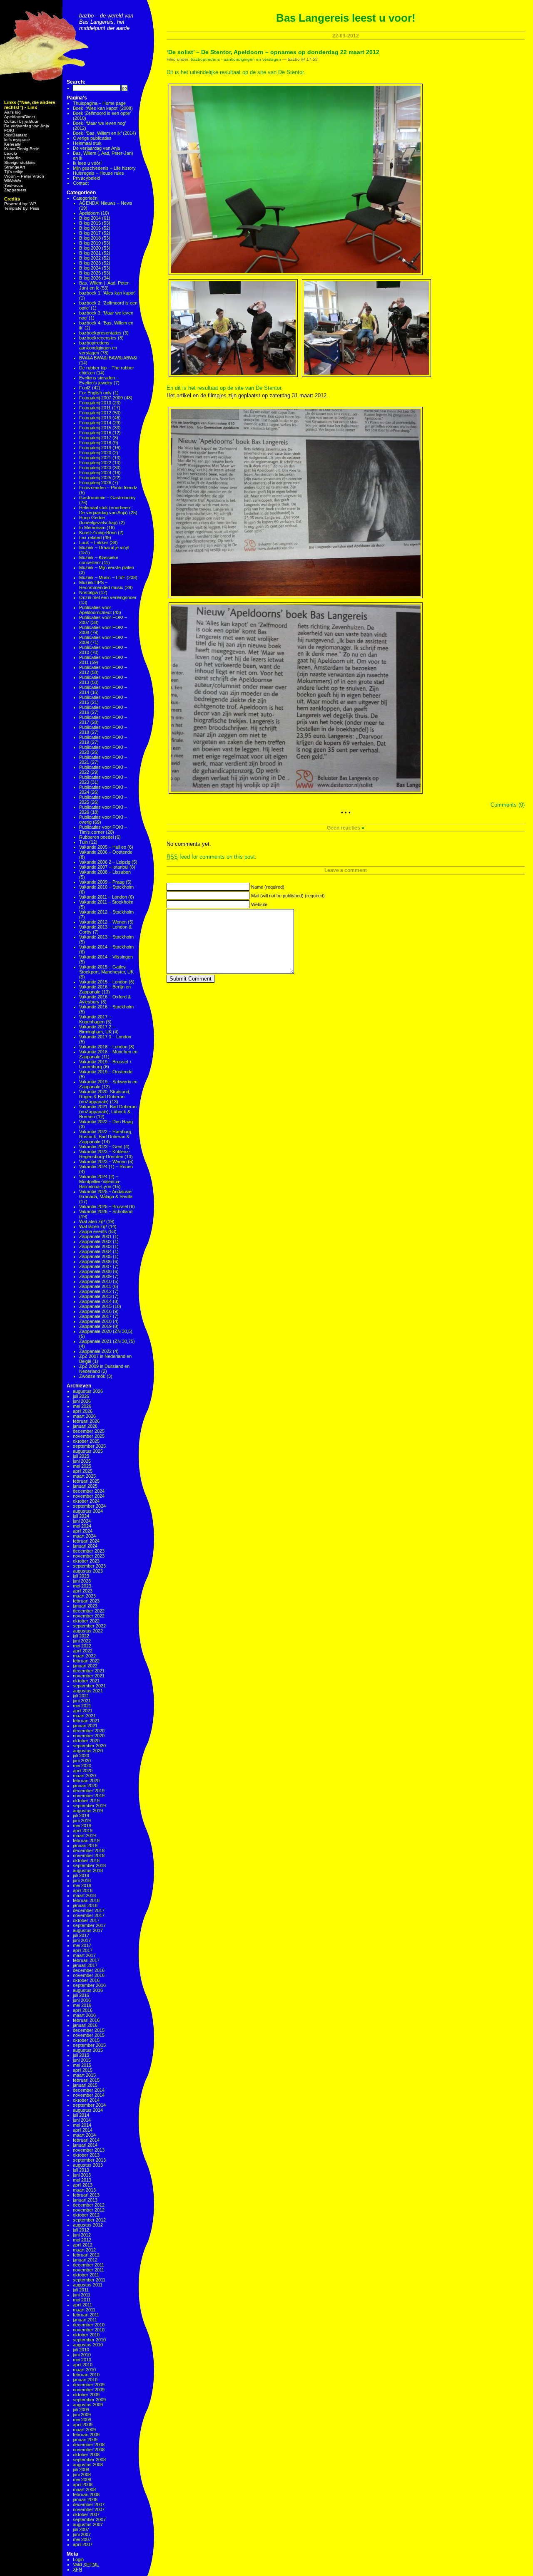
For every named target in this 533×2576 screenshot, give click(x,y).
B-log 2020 (90, 248)
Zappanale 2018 (95, 1321)
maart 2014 (84, 2135)
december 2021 (89, 1671)
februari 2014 (86, 2140)
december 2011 (88, 2265)
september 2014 (89, 2105)
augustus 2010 (88, 2345)
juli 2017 (81, 1935)
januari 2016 (85, 2025)
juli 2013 (81, 2170)
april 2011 (82, 2305)
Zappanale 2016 (95, 1311)
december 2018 (89, 1850)
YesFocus (14, 185)
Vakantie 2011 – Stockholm (106, 902)
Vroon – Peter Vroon (24, 176)
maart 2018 (84, 1895)
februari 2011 (86, 2315)
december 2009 (89, 2385)
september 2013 (89, 2160)
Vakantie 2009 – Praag (102, 882)
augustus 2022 (88, 1631)
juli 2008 (81, 2469)
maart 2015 (84, 2075)
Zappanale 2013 (95, 1296)
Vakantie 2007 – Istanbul (104, 867)
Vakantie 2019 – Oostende (106, 1072)
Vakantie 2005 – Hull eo (103, 847)
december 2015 (89, 2030)
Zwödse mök (92, 1376)
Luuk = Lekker (94, 542)
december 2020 (89, 1731)
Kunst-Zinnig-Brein (22, 149)
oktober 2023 (86, 1561)
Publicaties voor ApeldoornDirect (95, 610)
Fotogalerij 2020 (95, 453)
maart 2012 (84, 2250)
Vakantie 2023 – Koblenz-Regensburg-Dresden (105, 1154)
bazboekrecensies (98, 338)
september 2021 (89, 1686)
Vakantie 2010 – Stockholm (106, 887)
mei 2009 (82, 2420)
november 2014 (89, 2095)
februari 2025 (86, 1481)
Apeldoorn (89, 213)
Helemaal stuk (87, 143)
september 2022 (89, 1626)
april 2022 (83, 1651)
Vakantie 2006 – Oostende (106, 852)
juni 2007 (82, 2534)
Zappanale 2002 (95, 1241)
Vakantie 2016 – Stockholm (106, 1007)
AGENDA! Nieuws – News (106, 203)
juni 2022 (82, 1641)
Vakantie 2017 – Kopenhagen (95, 1019)
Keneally (12, 144)
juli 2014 (81, 2115)
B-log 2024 (90, 268)
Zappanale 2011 (95, 1286)
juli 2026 (81, 1396)
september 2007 (89, 2519)
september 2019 (89, 1806)
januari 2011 (85, 2320)
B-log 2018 (90, 238)
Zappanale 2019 (95, 1326)
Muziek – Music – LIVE (102, 577)
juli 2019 (81, 1816)
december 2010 (89, 2325)
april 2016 (83, 2010)
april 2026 (83, 1411)
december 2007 (89, 2504)
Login (78, 2559)
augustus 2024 (88, 1511)
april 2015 (83, 2070)
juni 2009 (82, 2415)
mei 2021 (82, 1706)
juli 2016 (81, 1995)
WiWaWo (13, 181)
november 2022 (89, 1616)
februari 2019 (86, 1840)
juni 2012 (82, 2235)
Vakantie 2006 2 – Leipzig (105, 862)
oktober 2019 (86, 1801)
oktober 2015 (86, 2040)
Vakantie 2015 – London (103, 982)
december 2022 (89, 1611)
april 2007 (83, 2544)
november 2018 (89, 1855)
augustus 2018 (88, 1870)
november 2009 (89, 2390)
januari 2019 (85, 1845)
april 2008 (83, 2484)
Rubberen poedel (96, 837)
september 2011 (89, 2280)
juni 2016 (82, 2000)
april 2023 (83, 1591)
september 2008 (89, 2460)
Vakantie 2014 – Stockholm (106, 947)
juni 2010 (82, 2355)
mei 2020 (82, 1766)
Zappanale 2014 (95, 1301)
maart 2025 (84, 1476)
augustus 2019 (88, 1811)
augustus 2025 (88, 1451)
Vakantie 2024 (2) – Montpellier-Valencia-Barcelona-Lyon (100, 1181)
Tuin (83, 842)
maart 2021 (84, 1716)
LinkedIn (12, 158)
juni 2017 (82, 1940)
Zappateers (15, 190)
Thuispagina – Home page (99, 103)
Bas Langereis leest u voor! (346, 18)
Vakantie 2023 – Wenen (103, 1162)
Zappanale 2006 (95, 1261)
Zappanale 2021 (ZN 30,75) (107, 1341)
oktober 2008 (86, 2455)
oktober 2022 (86, 1621)
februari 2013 (86, 2195)
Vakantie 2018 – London (103, 1047)
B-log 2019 (90, 243)
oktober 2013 (86, 2155)
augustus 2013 (88, 2165)
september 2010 (89, 2340)
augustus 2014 (88, 2110)
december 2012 (89, 2205)
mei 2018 (82, 1885)
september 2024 (89, 1506)
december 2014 (89, 2090)
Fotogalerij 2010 (95, 403)
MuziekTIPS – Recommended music (101, 585)
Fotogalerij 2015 (95, 428)
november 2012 (89, 2210)
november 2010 (89, 2330)
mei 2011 (82, 2300)
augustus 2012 (88, 2225)
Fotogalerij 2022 (95, 463)
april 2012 (83, 2245)
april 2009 (83, 2425)
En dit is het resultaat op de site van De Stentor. (225, 388)
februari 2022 (86, 1661)
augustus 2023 (88, 1571)
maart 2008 (84, 2489)
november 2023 (89, 1556)
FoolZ (85, 388)
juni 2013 (82, 2175)
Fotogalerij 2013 (95, 418)
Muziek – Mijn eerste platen (107, 567)
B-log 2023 (90, 263)
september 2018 (89, 1865)
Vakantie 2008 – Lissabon (105, 872)
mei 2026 (82, 1406)
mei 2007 (82, 2539)
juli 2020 (81, 1756)
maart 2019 (84, 1835)
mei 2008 (82, 2479)
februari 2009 (86, 2435)
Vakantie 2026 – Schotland (106, 1211)
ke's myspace (17, 140)
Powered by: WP (20, 204)
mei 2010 (82, 2360)
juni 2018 (82, 1880)
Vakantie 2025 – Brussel (103, 1206)
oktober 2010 (86, 2335)
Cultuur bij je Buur (21, 121)
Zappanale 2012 (95, 1291)
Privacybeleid (86, 178)
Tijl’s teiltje (14, 172)
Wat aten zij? (92, 1221)
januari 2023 (85, 1606)
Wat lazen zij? (93, 1226)
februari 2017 (86, 1960)
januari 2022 (85, 1666)
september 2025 (89, 1446)
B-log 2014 (90, 218)
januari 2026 (85, 1426)
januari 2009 (85, 2440)
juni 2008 (82, 2474)
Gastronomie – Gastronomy (107, 498)
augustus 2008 (88, 2465)
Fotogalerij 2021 (95, 458)
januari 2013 (85, 2200)
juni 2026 (82, 1401)
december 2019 (89, 1791)
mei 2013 (82, 2180)
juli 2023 (81, 1576)
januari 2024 (85, 1546)
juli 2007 (81, 2529)
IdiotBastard (16, 135)
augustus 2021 (88, 1691)
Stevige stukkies (20, 162)
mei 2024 (82, 1526)
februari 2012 (86, 2255)
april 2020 (83, 1771)
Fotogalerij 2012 (95, 413)
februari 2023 (86, 1601)
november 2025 (89, 1436)
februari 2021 (86, 1721)
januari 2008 (85, 2499)
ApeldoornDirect (20, 117)
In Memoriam (92, 528)
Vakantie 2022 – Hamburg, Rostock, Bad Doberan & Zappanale (106, 1137)
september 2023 (89, 1566)
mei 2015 (82, 2065)
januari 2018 (85, 1905)
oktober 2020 (86, 1741)
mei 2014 (82, 2125)
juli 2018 (81, 1875)
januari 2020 (85, 1786)
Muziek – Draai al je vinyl (104, 547)
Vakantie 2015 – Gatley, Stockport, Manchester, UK (106, 969)
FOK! (9, 130)
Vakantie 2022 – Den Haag (106, 1122)
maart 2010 (84, 2370)
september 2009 (89, 2400)
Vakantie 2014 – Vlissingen (106, 957)
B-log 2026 (90, 278)
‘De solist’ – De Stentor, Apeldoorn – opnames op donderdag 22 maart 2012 (273, 52)
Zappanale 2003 (95, 1246)
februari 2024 (86, 1541)
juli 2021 (81, 1696)
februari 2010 (86, 2375)
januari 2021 (85, 1726)
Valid (86, 2564)
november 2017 (89, 1915)
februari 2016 (86, 2020)
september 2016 (89, 1985)
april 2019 (83, 1830)
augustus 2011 (88, 2285)
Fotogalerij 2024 (95, 473)
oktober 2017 (86, 1920)
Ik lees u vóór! (87, 163)
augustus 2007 (88, 2524)
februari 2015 (86, 2080)
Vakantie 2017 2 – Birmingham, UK (97, 1029)
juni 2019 (82, 1821)
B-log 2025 (90, 273)
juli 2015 (81, 2055)
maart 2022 (84, 1656)
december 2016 (89, 1970)
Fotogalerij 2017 (95, 438)
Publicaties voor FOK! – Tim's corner (103, 830)
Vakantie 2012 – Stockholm (106, 912)
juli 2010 (81, 2350)
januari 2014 (85, 2145)
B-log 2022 (90, 258)
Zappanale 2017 (95, 1316)
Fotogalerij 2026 (95, 483)
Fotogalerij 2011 (95, 408)
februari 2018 (86, 1900)
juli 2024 (81, 1516)
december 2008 (89, 2445)
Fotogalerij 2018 (95, 443)
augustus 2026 (88, 1391)
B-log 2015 (90, 223)
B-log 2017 (90, 233)
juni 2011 (82, 2295)
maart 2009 (84, 2430)
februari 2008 (86, 2494)
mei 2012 (82, 2240)
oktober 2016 (86, 1980)
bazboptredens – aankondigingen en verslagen (98, 348)
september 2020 (89, 1746)
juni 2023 (82, 1581)
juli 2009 (81, 2410)
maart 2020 (84, 1776)
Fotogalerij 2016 (95, 433)
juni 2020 (82, 1761)
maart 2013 (84, 2190)
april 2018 (83, 1890)
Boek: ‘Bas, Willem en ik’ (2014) (105, 133)
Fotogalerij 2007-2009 (101, 398)
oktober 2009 (86, 2395)
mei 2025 (82, 1466)
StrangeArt (15, 167)
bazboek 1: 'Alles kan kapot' (107, 293)
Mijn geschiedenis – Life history (104, 168)
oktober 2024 (86, 1501)
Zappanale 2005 (95, 1256)
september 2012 (89, 2220)
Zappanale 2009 (95, 1276)
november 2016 (89, 1975)
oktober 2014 (86, 2100)
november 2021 (89, 1676)
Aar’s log (12, 112)
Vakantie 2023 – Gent (101, 1147)
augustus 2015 (88, 2050)
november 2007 (89, 2509)
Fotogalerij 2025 (95, 478)
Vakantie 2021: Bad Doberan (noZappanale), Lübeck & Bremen (108, 1112)
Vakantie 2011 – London (103, 897)
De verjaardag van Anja (27, 126)
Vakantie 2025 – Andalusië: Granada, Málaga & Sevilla (106, 1194)
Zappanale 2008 (95, 1271)
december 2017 (89, 1910)
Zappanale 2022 (95, 1351)
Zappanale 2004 (95, 1251)
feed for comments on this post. (212, 857)
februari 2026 (86, 1421)
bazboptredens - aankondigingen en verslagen (236, 59)
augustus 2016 (88, 1990)
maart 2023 (84, 1596)
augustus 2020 (88, 1751)
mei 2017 (82, 1945)
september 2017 (89, 1925)
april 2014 (83, 2130)
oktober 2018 (86, 1860)
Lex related (90, 537)
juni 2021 (82, 1701)
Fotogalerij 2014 (95, 423)
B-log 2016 (90, 228)
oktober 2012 (86, 2215)
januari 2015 (85, 2085)
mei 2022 (82, 1646)
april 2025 (83, 1471)
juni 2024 (82, 1521)
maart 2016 (84, 2015)
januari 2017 (85, 1965)
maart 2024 (84, 1536)
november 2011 (88, 2270)
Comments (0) (508, 805)
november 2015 (89, 2035)
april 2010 (83, 2365)
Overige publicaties (92, 138)
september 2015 (89, 2045)
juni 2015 (82, 2060)
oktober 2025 (86, 1441)
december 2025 (89, 1431)
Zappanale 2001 (95, 1236)
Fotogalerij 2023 (95, 468)
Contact (81, 183)
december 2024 (89, 1491)
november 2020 (89, 1736)
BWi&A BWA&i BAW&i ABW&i (108, 358)
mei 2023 (82, 1586)
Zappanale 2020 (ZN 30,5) (106, 1331)
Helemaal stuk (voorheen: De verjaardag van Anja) (105, 510)
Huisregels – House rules (98, 173)
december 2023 (89, 1551)
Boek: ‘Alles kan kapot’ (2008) (103, 108)
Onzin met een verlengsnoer (108, 597)
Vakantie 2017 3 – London (105, 1037)
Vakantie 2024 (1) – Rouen (106, 1167)
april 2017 (83, 1950)
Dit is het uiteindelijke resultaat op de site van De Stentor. (236, 72)
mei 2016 (82, 2005)
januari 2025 (85, 1486)
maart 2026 (84, 1416)
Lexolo (11, 153)
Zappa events (93, 1231)
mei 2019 (82, 1825)
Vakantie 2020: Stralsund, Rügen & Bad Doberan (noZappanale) (105, 1097)
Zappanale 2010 (95, 1281)
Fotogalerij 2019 (95, 448)
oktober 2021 (86, 1681)
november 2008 (89, 2450)
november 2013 (89, 2150)
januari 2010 (85, 2380)
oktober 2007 (86, 2514)
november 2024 (89, 1496)
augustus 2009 (88, 2405)
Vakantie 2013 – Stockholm (106, 937)
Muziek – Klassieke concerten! (99, 560)
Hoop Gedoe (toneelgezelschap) (98, 520)
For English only (95, 393)
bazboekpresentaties (100, 333)
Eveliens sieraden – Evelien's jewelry (99, 380)
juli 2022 (81, 1636)
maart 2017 (84, 1955)
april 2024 (83, 1531)
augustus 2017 (88, 1930)
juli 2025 (81, 1456)
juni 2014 (82, 2120)
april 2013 (83, 2185)
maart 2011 (84, 2310)
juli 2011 (81, 2290)
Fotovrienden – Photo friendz (108, 488)
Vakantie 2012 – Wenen (103, 922)
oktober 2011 (86, 2275)
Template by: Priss (22, 208)
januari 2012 (85, 2260)
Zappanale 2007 (95, 1266)
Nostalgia (88, 592)
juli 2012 (81, 2230)
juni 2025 (82, 1461)
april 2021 (83, 1711)
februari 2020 (86, 1781)
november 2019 (89, 1796)
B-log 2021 (90, 253)
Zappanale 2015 (95, 1306)
